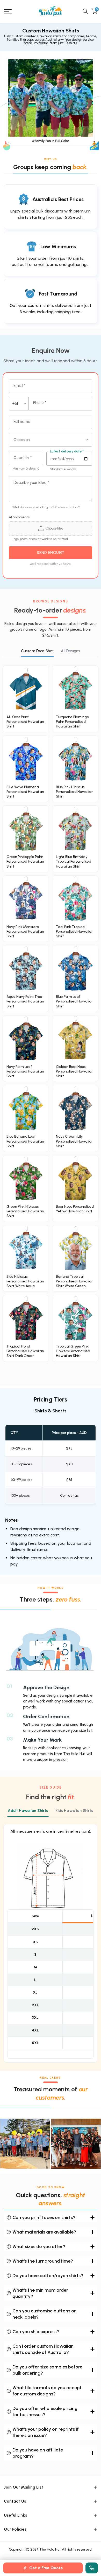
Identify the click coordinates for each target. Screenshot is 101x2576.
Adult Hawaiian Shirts (28, 1811)
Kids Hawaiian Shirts (74, 1811)
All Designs (70, 651)
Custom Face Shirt (37, 651)
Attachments (19, 517)
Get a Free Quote (46, 2568)
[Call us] (92, 2568)
